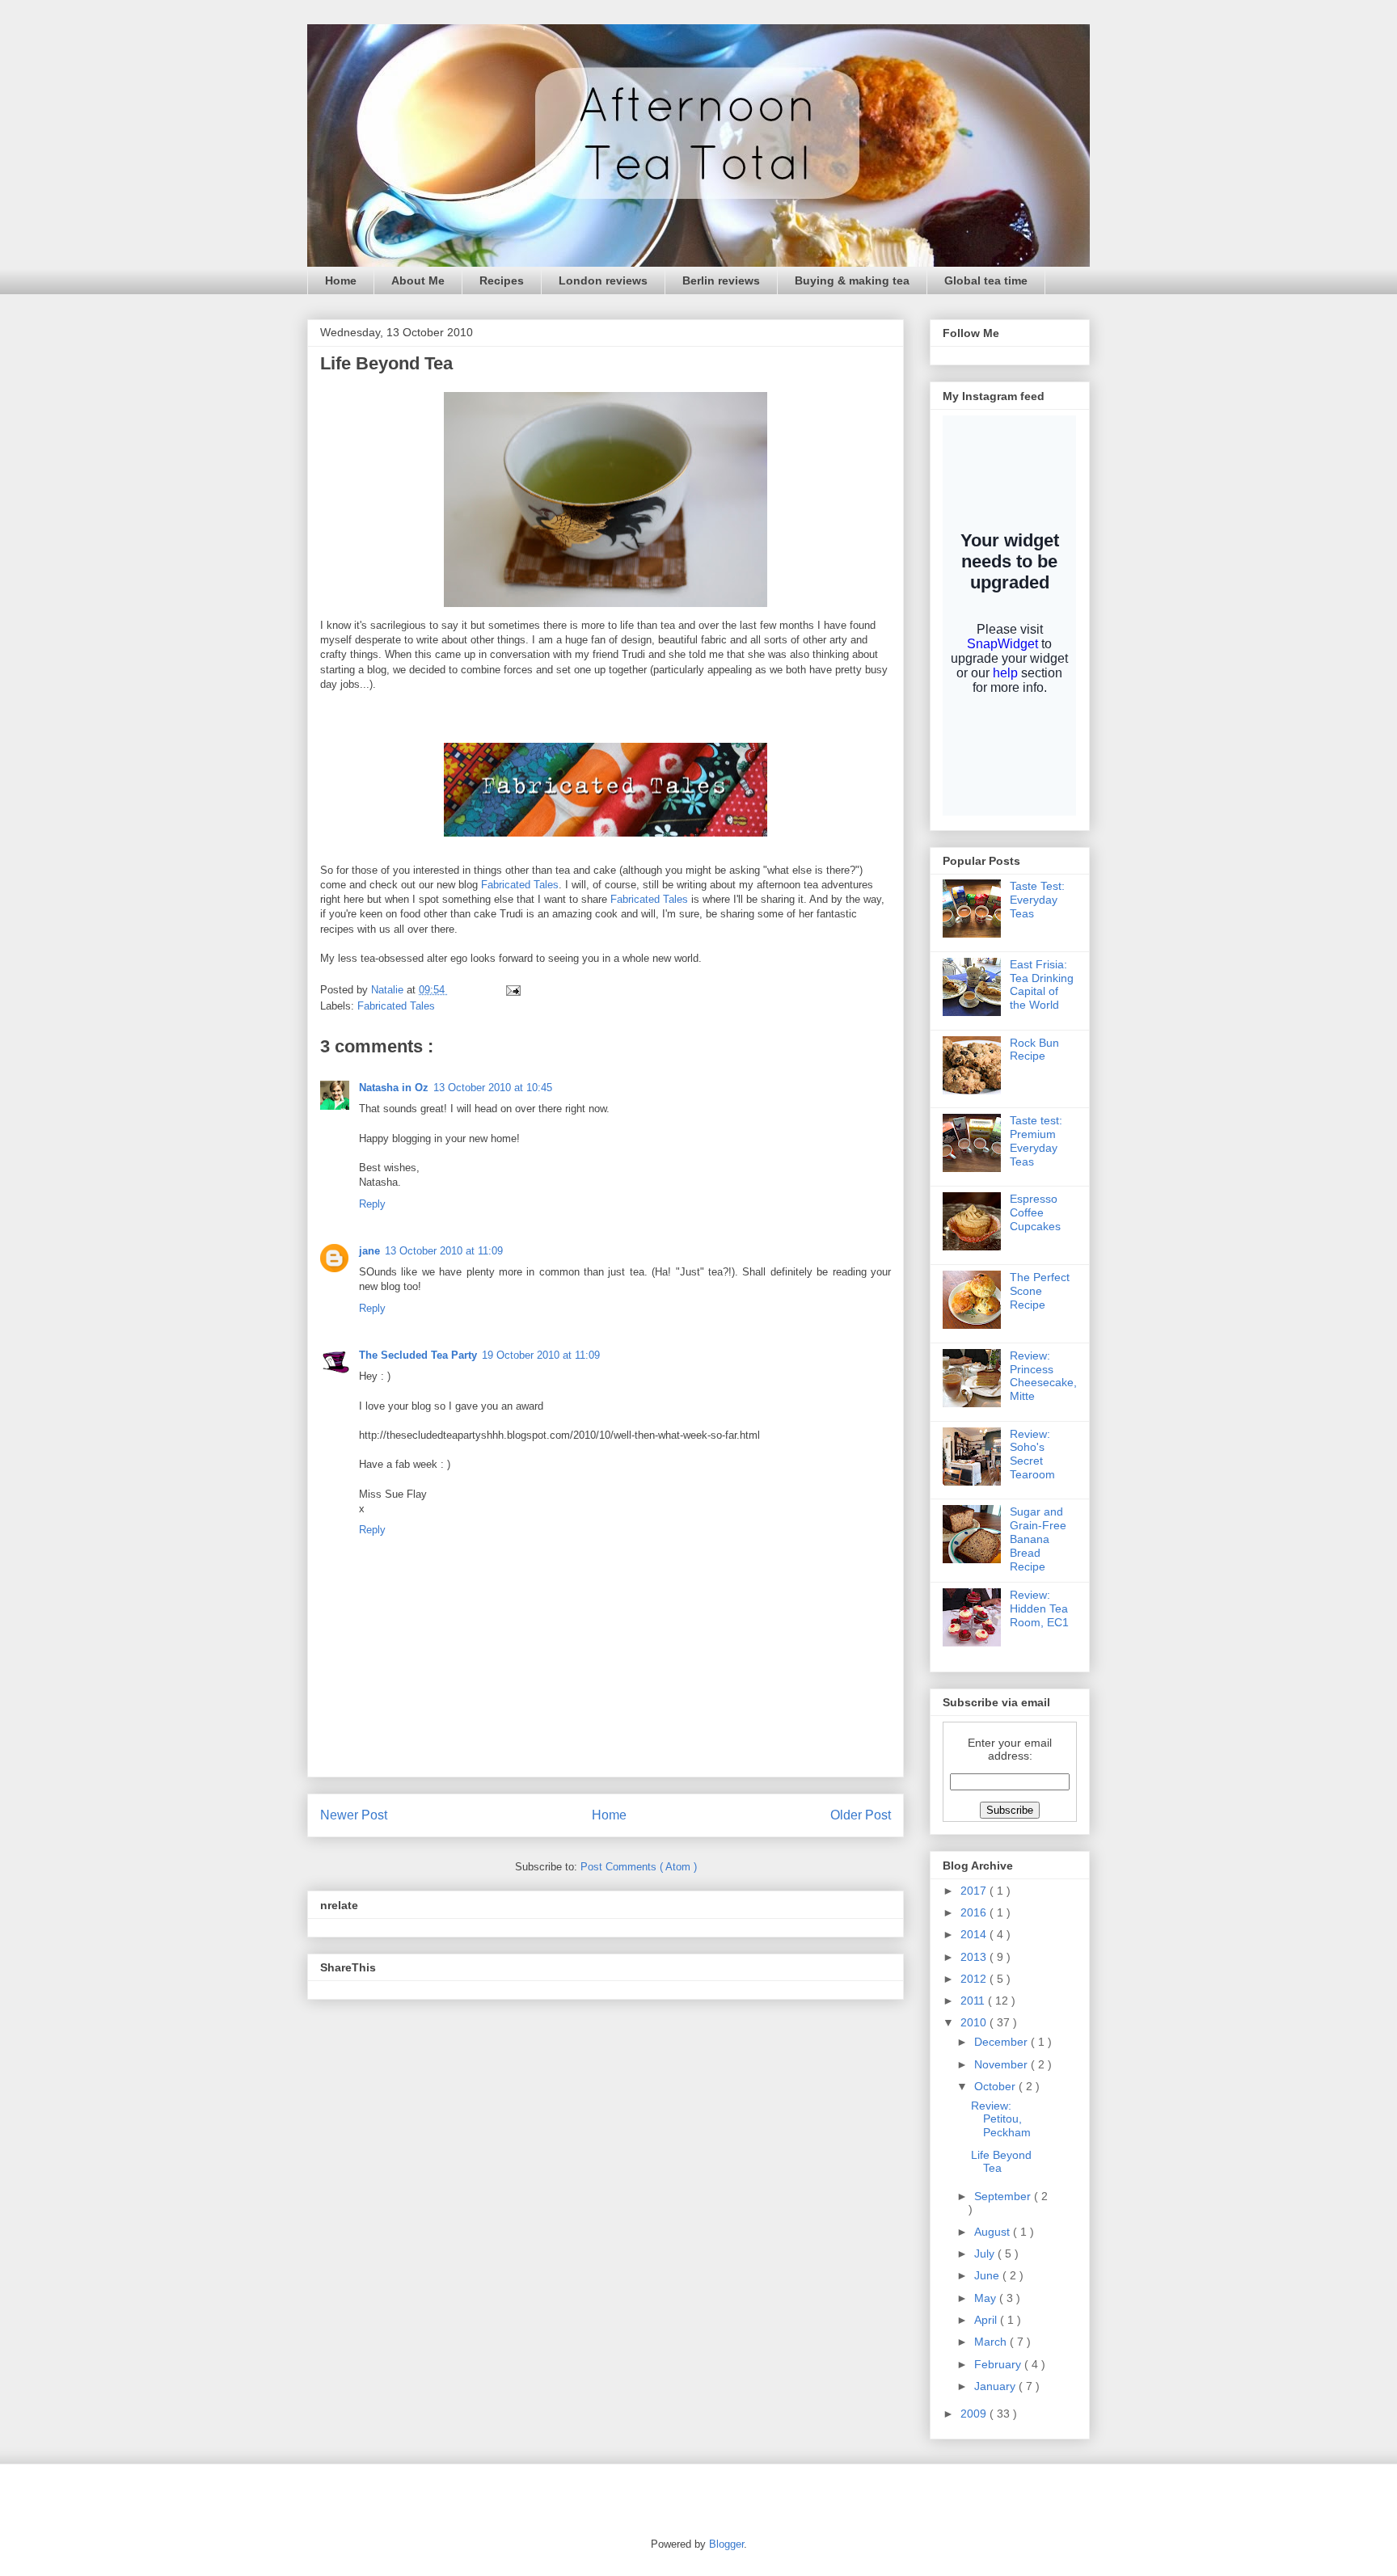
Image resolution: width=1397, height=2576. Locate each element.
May (987, 2298)
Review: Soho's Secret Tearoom (1032, 1454)
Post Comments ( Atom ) (639, 1867)
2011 (974, 2001)
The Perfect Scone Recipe (1040, 1291)
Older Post (861, 1815)
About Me (418, 280)
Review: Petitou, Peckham (1001, 2119)
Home (341, 280)
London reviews (603, 280)
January (996, 2386)
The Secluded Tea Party (418, 1355)
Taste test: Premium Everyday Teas (1036, 1140)
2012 (975, 1979)
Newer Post (354, 1815)
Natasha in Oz (394, 1088)
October (996, 2086)
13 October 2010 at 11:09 (444, 1251)
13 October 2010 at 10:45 (493, 1088)
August (994, 2232)
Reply (372, 1204)
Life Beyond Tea (1001, 2162)
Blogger (726, 2544)
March (992, 2342)
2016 (975, 1912)
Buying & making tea (852, 280)
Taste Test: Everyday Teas (1037, 900)
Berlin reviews (721, 280)
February (999, 2364)
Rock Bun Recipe (1034, 1050)
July (986, 2253)
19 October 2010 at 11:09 (541, 1355)
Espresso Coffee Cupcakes (1035, 1212)
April (987, 2320)
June (988, 2275)
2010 (975, 2022)
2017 (975, 1891)
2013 (975, 1957)
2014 (975, 1934)
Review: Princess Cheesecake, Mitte (1043, 1376)
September (1004, 2196)
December (1002, 2042)
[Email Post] (512, 990)
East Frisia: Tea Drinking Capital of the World (1042, 984)
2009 (975, 2414)
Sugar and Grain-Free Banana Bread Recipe (1038, 1539)
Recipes (502, 280)
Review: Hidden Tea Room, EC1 (1039, 1608)
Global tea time (986, 280)
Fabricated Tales (520, 885)
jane (369, 1251)
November (1002, 2064)
